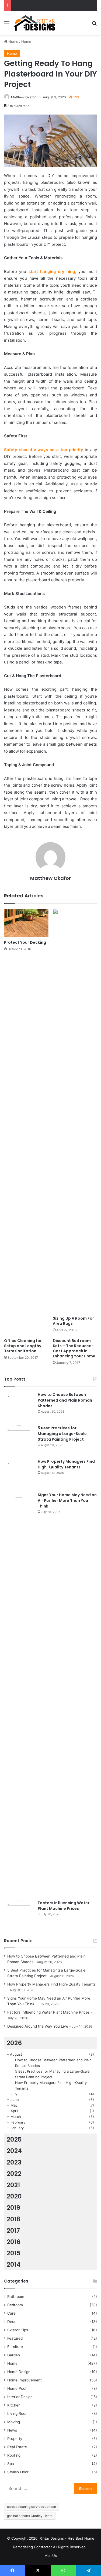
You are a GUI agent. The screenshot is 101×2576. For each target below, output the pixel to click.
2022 (14, 2174)
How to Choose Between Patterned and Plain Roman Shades (65, 1400)
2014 (14, 2264)
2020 (14, 2196)
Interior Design (20, 2397)
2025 (14, 2139)
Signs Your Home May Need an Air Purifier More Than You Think (67, 1500)
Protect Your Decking (25, 942)
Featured (15, 2338)
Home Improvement (25, 2380)
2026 (14, 2043)
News (12, 2430)
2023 (14, 2162)
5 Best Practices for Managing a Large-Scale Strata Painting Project (62, 1434)
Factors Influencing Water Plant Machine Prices (64, 1906)
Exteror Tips (18, 2330)
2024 (14, 2151)
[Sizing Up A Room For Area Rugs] (75, 1111)
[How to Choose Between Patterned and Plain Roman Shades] (19, 1407)
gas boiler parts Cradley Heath (30, 2516)
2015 (14, 2253)
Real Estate (17, 2447)
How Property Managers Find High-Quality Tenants (66, 1464)
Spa (11, 2464)
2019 (13, 2208)
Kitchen (14, 2405)
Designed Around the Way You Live (38, 2026)
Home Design (19, 2372)
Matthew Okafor (23, 97)
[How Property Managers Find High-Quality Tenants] (19, 1474)
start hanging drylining (52, 272)
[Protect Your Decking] (26, 923)
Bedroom (15, 2305)
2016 (14, 2242)
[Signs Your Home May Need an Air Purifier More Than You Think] (19, 1694)
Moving (14, 2422)
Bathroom (16, 2297)
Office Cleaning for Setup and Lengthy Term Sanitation (23, 1346)
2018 (14, 2219)
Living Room (18, 2414)
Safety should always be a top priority (44, 450)
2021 (13, 2185)
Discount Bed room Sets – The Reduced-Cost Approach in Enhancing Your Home (74, 1348)
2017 (13, 2231)
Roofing (14, 2455)
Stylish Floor (18, 2472)
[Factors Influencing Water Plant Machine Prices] (19, 1915)
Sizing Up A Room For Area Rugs (73, 1321)
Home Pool (17, 2388)
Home (13, 42)
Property (15, 2439)
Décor (13, 2322)
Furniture (15, 2347)
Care (11, 2313)
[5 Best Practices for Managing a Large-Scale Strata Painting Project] (19, 1440)
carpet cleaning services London (32, 2507)
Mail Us (51, 2556)
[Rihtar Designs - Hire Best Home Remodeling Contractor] (34, 23)
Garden (14, 2355)
